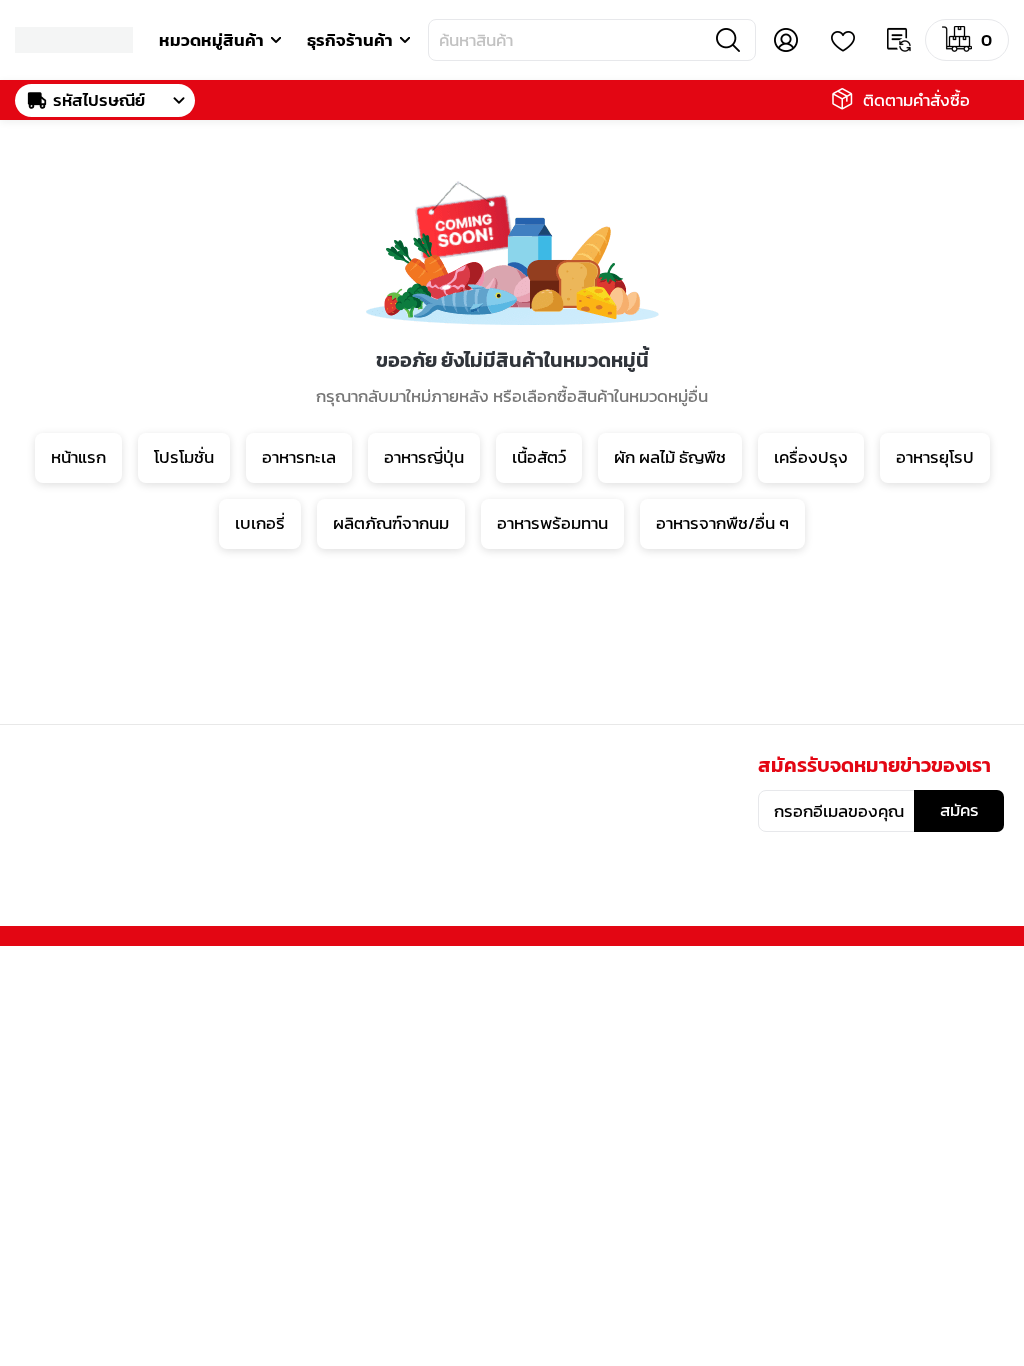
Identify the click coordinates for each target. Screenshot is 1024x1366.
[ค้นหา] (728, 40)
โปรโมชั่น (184, 457)
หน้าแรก (78, 457)
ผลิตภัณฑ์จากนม (391, 523)
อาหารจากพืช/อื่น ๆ (722, 523)
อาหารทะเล (299, 457)
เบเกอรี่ (260, 523)
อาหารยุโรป (935, 457)
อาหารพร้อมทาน (552, 523)
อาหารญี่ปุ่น (424, 457)
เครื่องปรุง (811, 457)
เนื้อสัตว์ (539, 457)
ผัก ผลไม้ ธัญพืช (670, 457)
